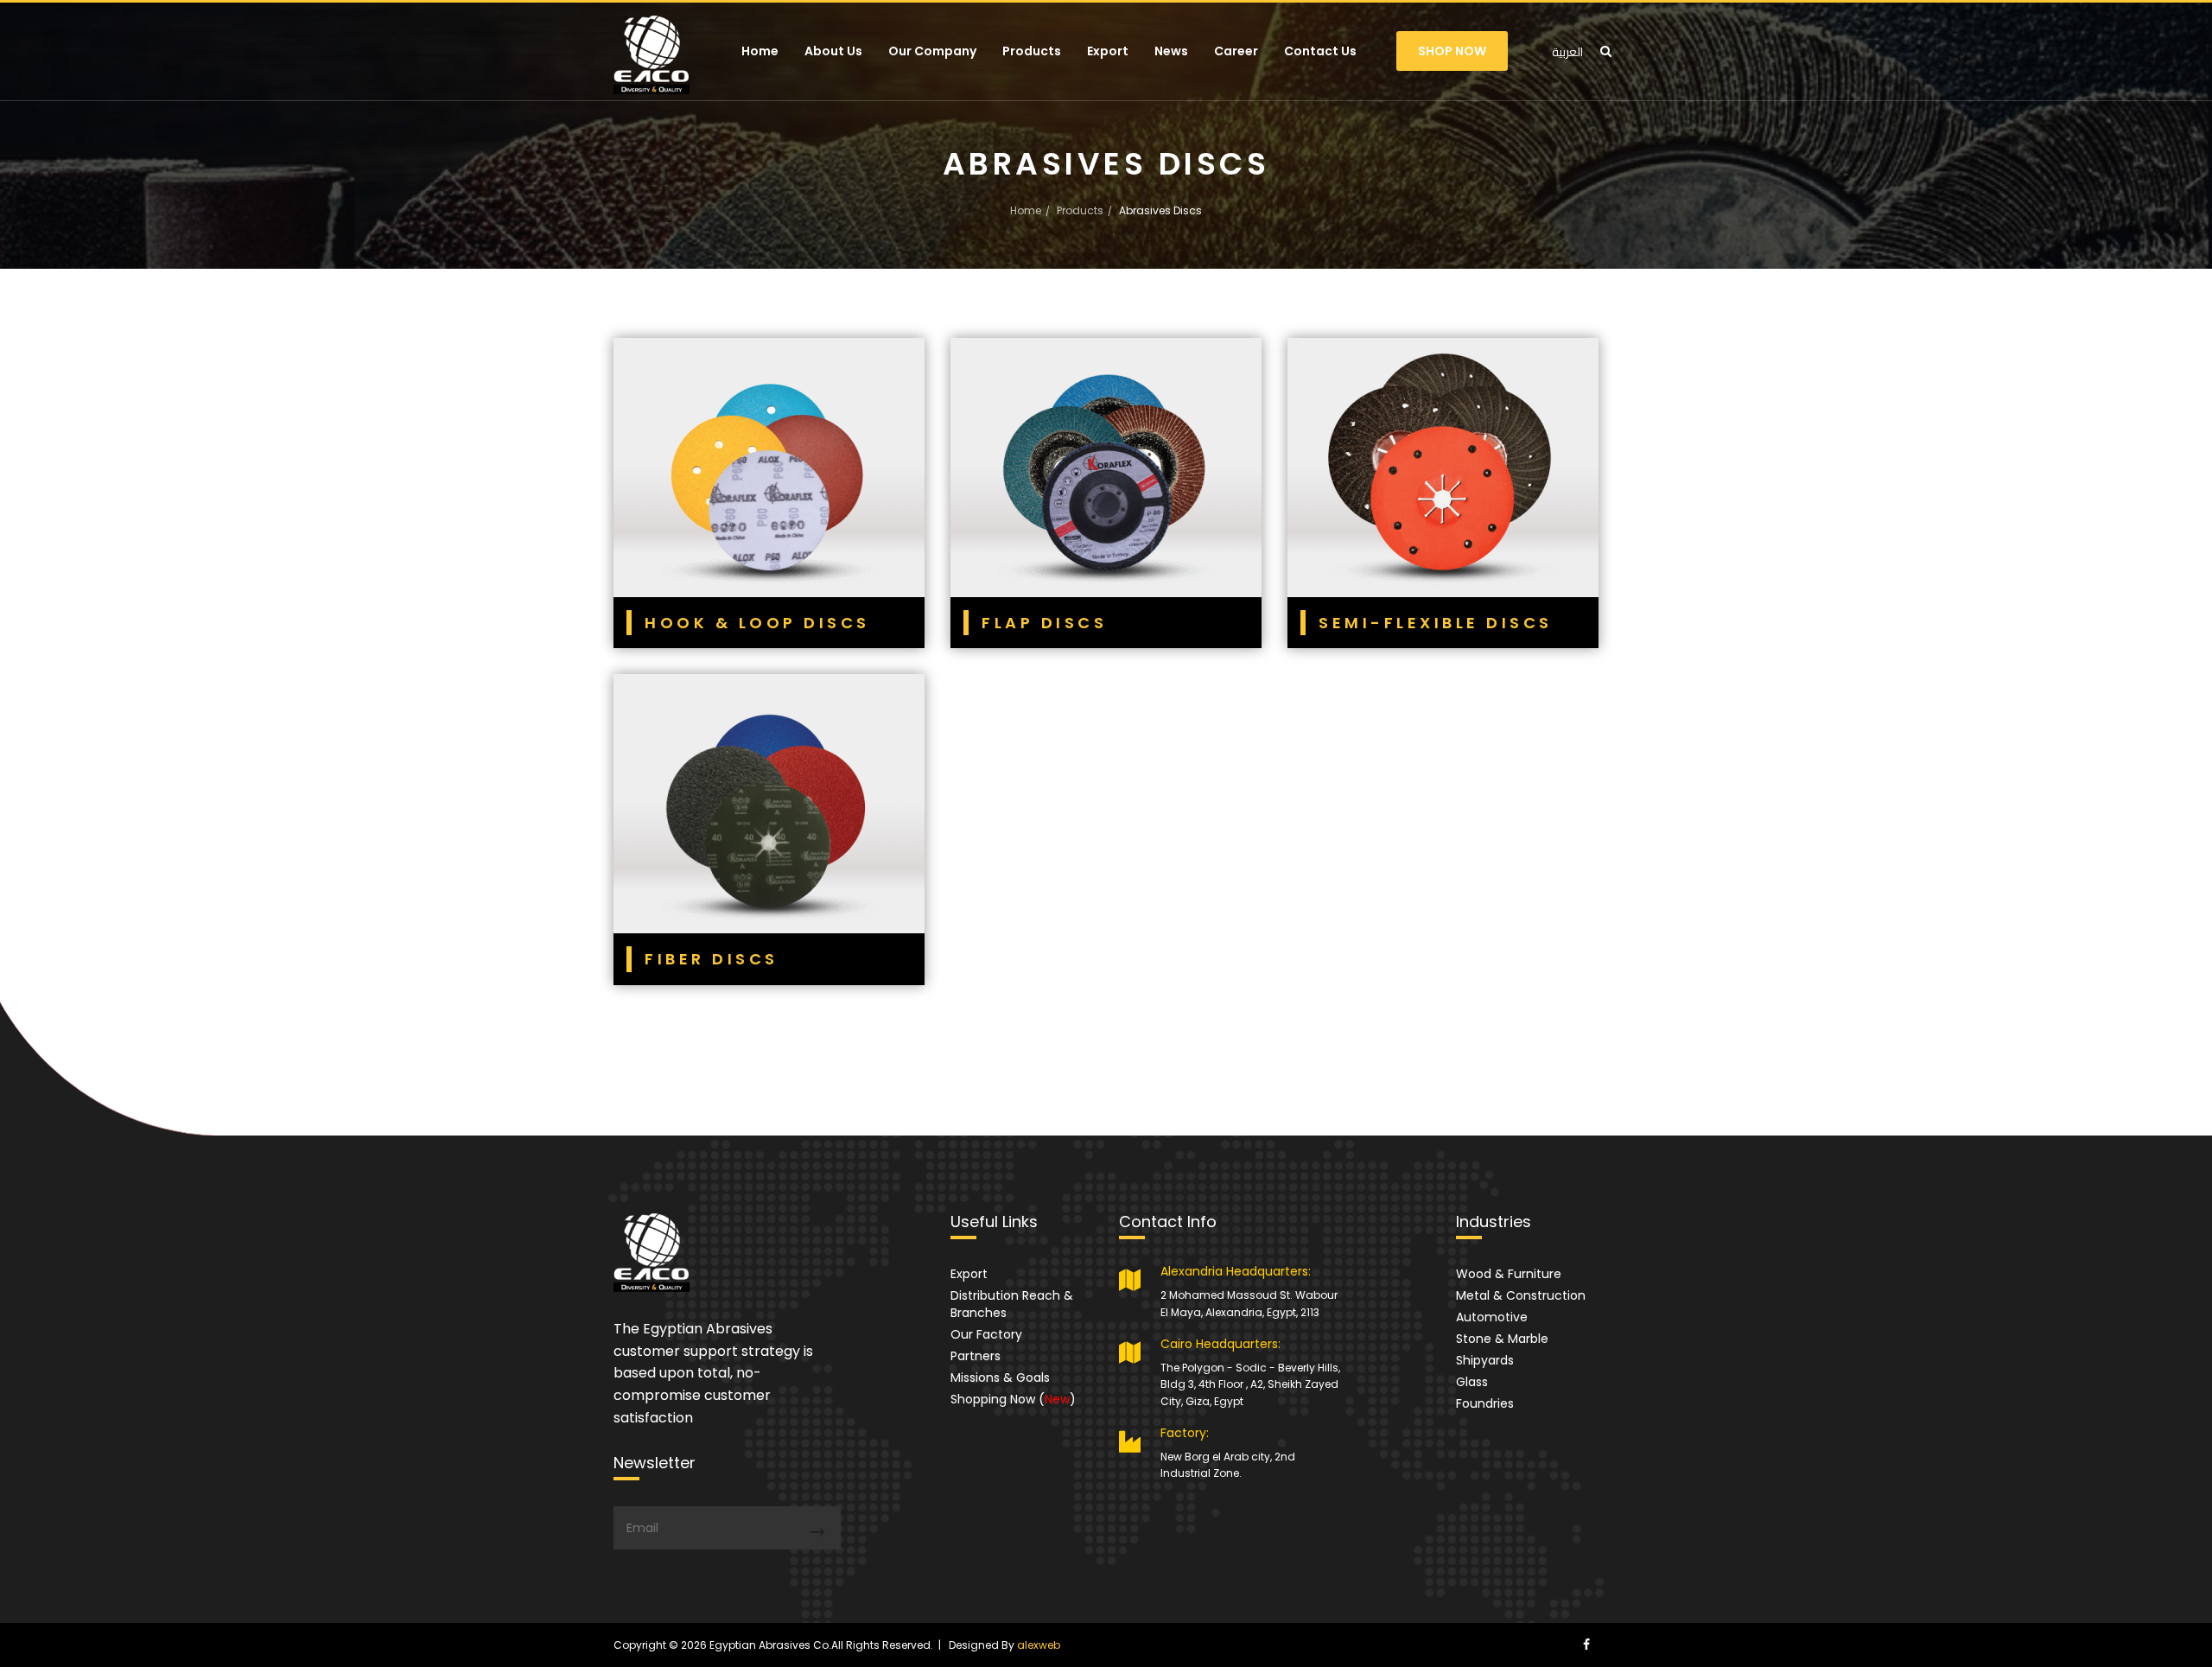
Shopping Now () (1013, 1399)
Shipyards (1485, 1360)
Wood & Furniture (1509, 1274)
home (1026, 210)
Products (1032, 51)
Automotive (1492, 1317)
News (1171, 51)
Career (1236, 51)
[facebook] (1586, 1645)
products (1080, 210)
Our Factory (986, 1334)
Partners (976, 1356)
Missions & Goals (1000, 1378)
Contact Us (1320, 51)
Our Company (932, 51)
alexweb (1039, 1645)
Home (760, 51)
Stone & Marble (1502, 1339)
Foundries (1485, 1403)
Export (1108, 51)
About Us (833, 51)
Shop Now (1452, 51)
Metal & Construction (1521, 1295)
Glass (1472, 1382)
